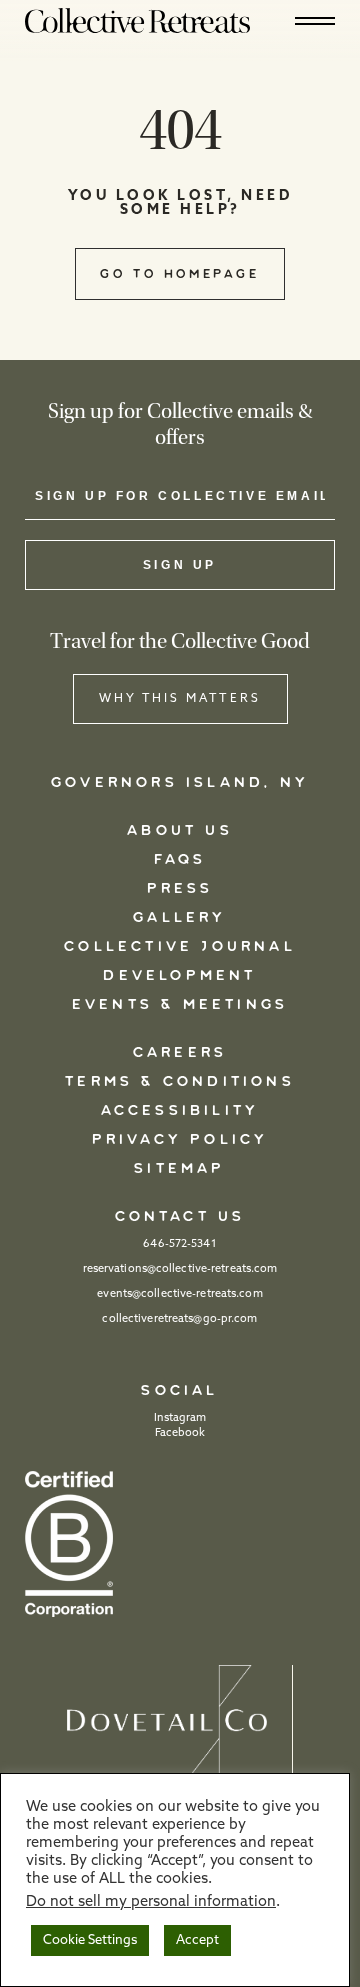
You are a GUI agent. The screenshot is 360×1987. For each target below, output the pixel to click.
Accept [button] (197, 1940)
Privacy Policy (180, 1140)
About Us (180, 831)
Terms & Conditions (180, 1082)
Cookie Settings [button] (90, 1940)
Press (180, 889)
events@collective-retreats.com (179, 1294)
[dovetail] (180, 1722)
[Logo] (137, 20)
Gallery (179, 918)
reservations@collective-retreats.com (180, 1269)
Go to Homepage (179, 274)
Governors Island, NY (180, 783)
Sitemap (179, 1169)
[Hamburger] (315, 20)
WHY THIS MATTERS (180, 699)
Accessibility (180, 1111)
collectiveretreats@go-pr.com (179, 1319)
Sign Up (180, 565)
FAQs (180, 860)
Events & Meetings (180, 1005)
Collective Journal (180, 947)
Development (179, 976)
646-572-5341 (179, 1244)
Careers (180, 1053)
